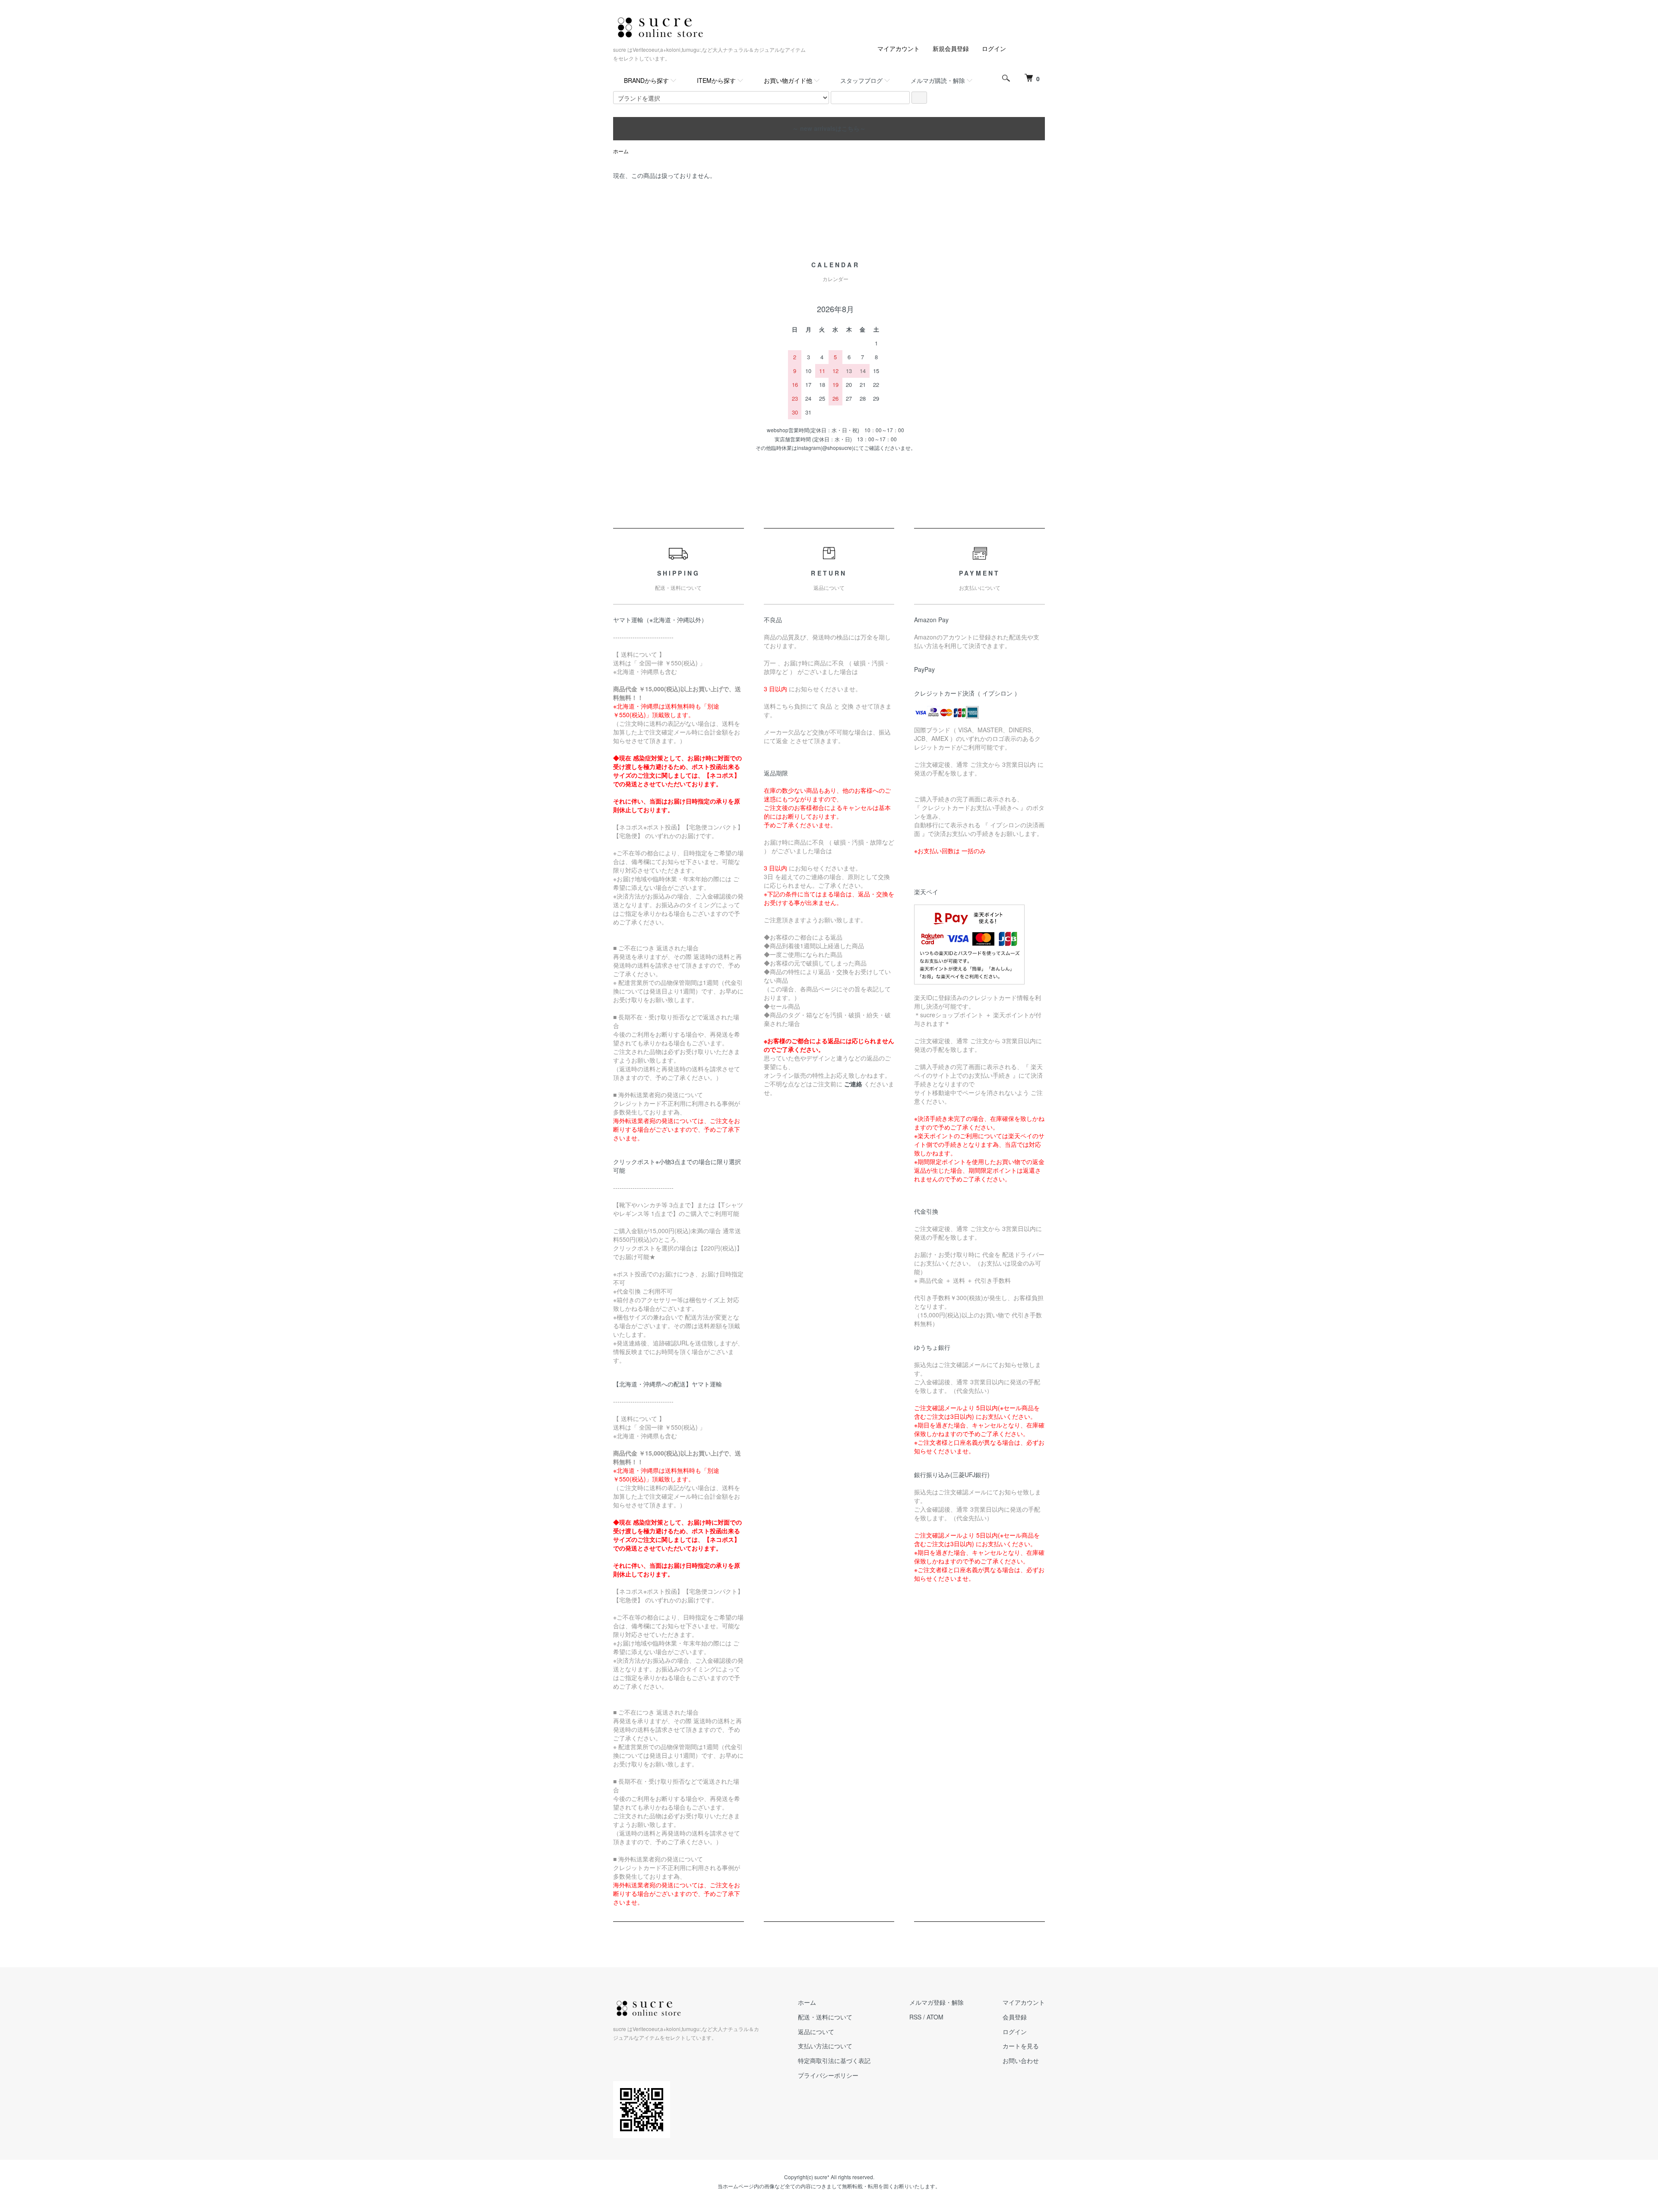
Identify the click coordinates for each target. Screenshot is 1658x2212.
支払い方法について (825, 2046)
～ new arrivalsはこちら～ (829, 128)
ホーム (621, 151)
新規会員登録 (951, 48)
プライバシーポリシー (828, 2075)
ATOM (935, 2017)
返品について (816, 2032)
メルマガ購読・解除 (938, 80)
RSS (915, 2017)
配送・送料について (825, 2017)
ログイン (994, 48)
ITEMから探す (716, 80)
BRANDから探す (646, 80)
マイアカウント (899, 48)
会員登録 (1015, 2017)
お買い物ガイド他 (788, 80)
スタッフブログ (861, 80)
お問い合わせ (1021, 2060)
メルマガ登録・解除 (937, 2002)
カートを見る (1021, 2046)
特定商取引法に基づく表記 (834, 2060)
